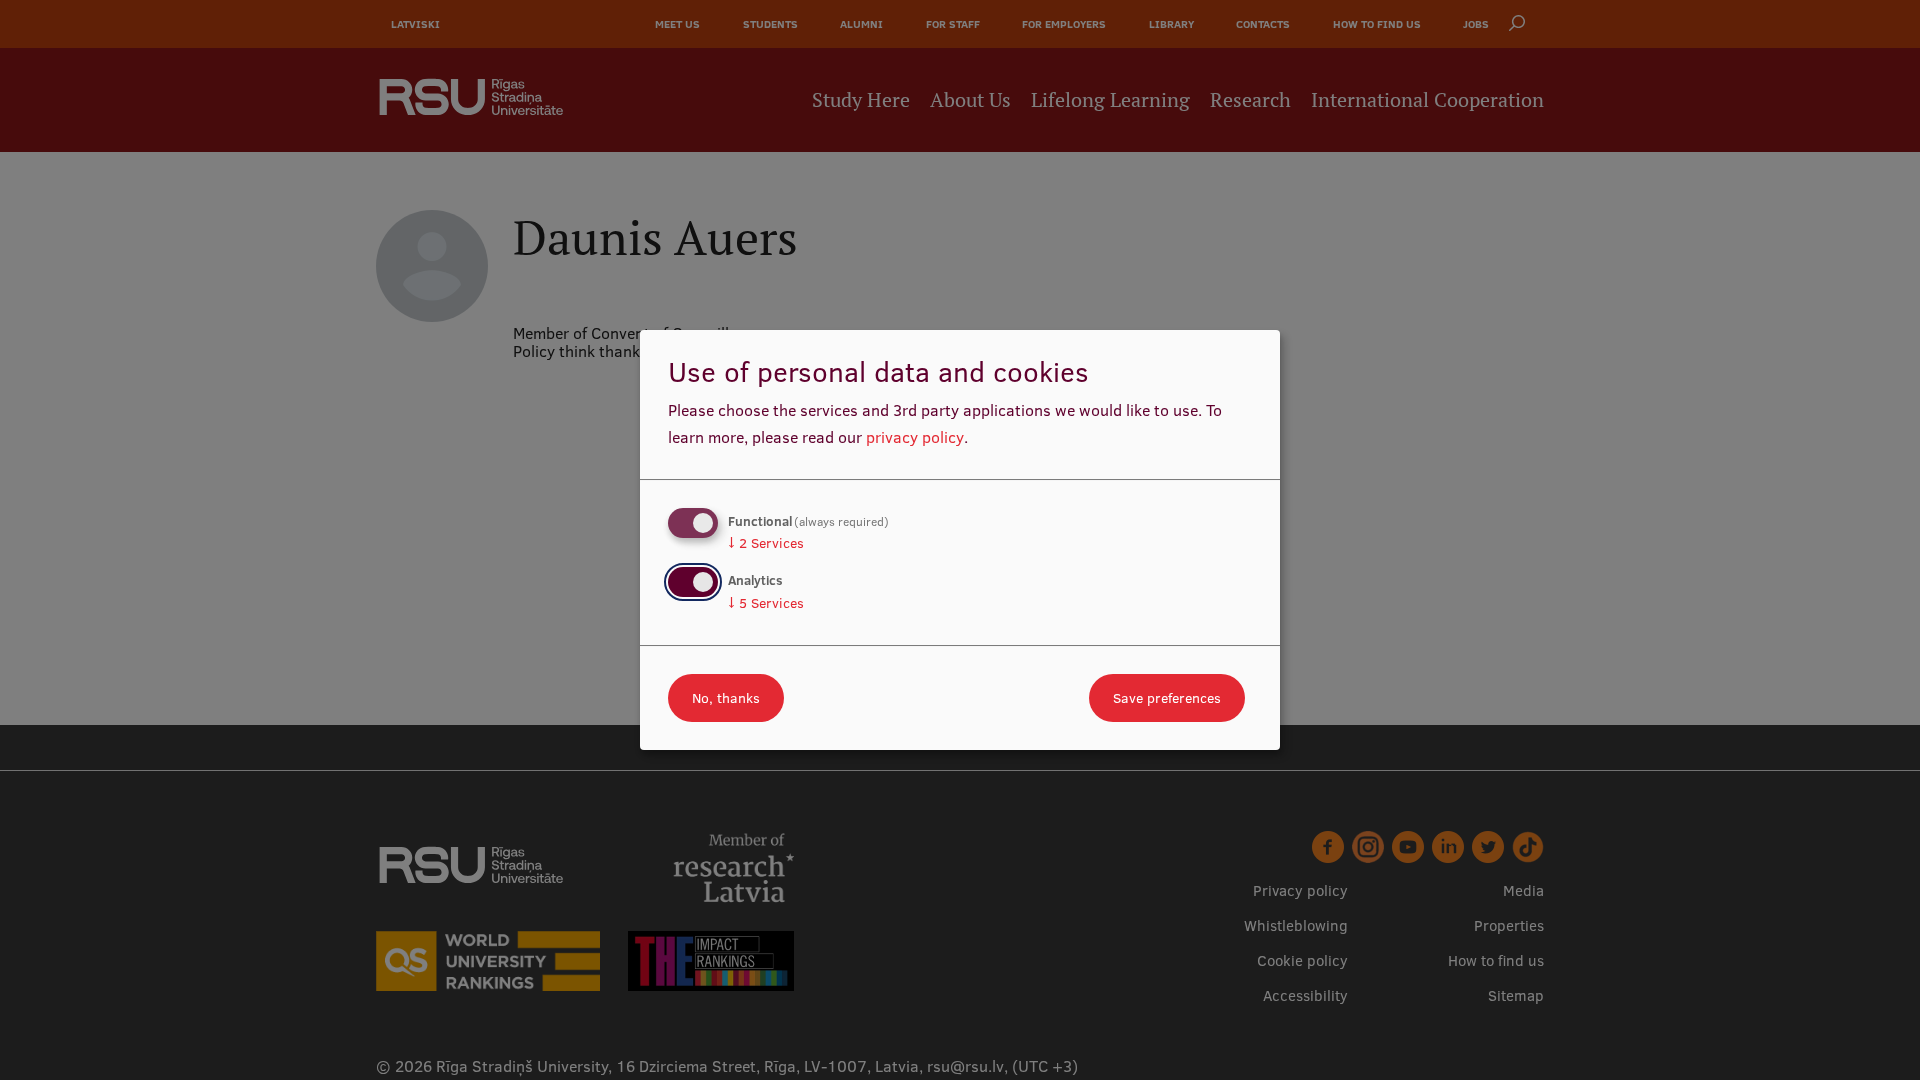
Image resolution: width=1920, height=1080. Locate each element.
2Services (766, 543)
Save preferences (1167, 698)
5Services (766, 603)
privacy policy (915, 437)
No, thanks (726, 698)
